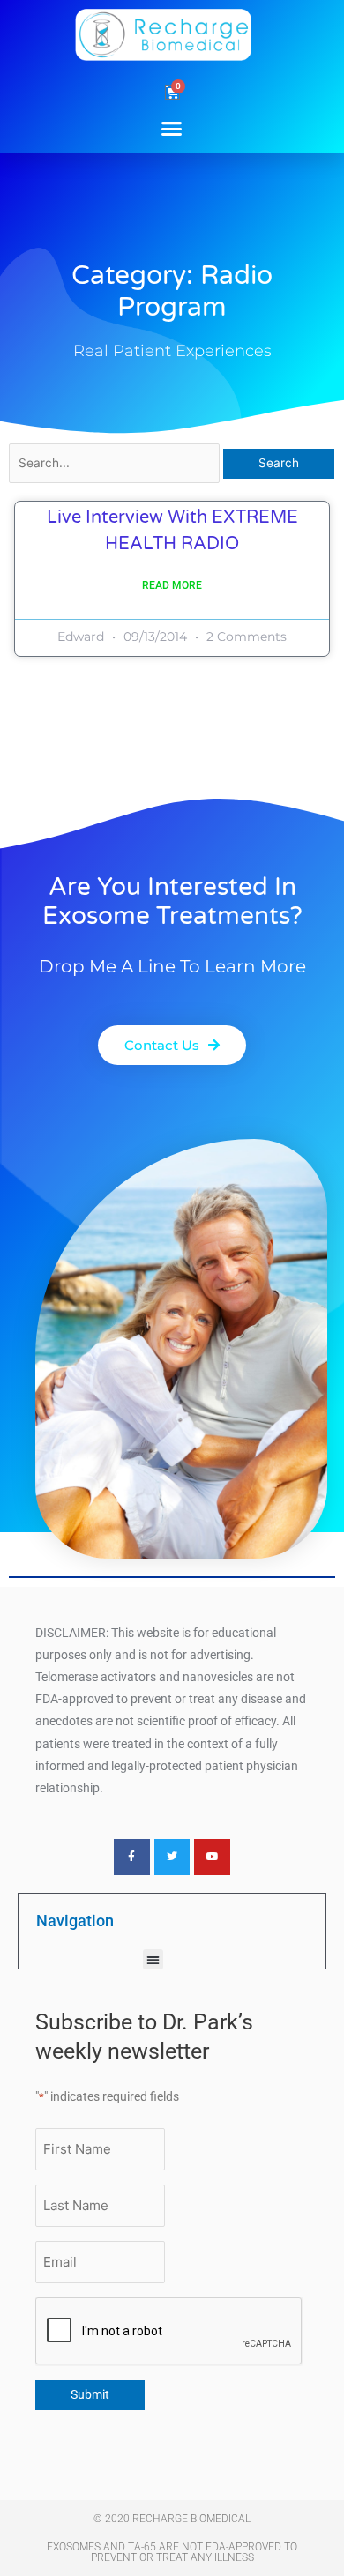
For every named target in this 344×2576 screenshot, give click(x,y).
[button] (172, 128)
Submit (90, 2394)
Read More (172, 585)
